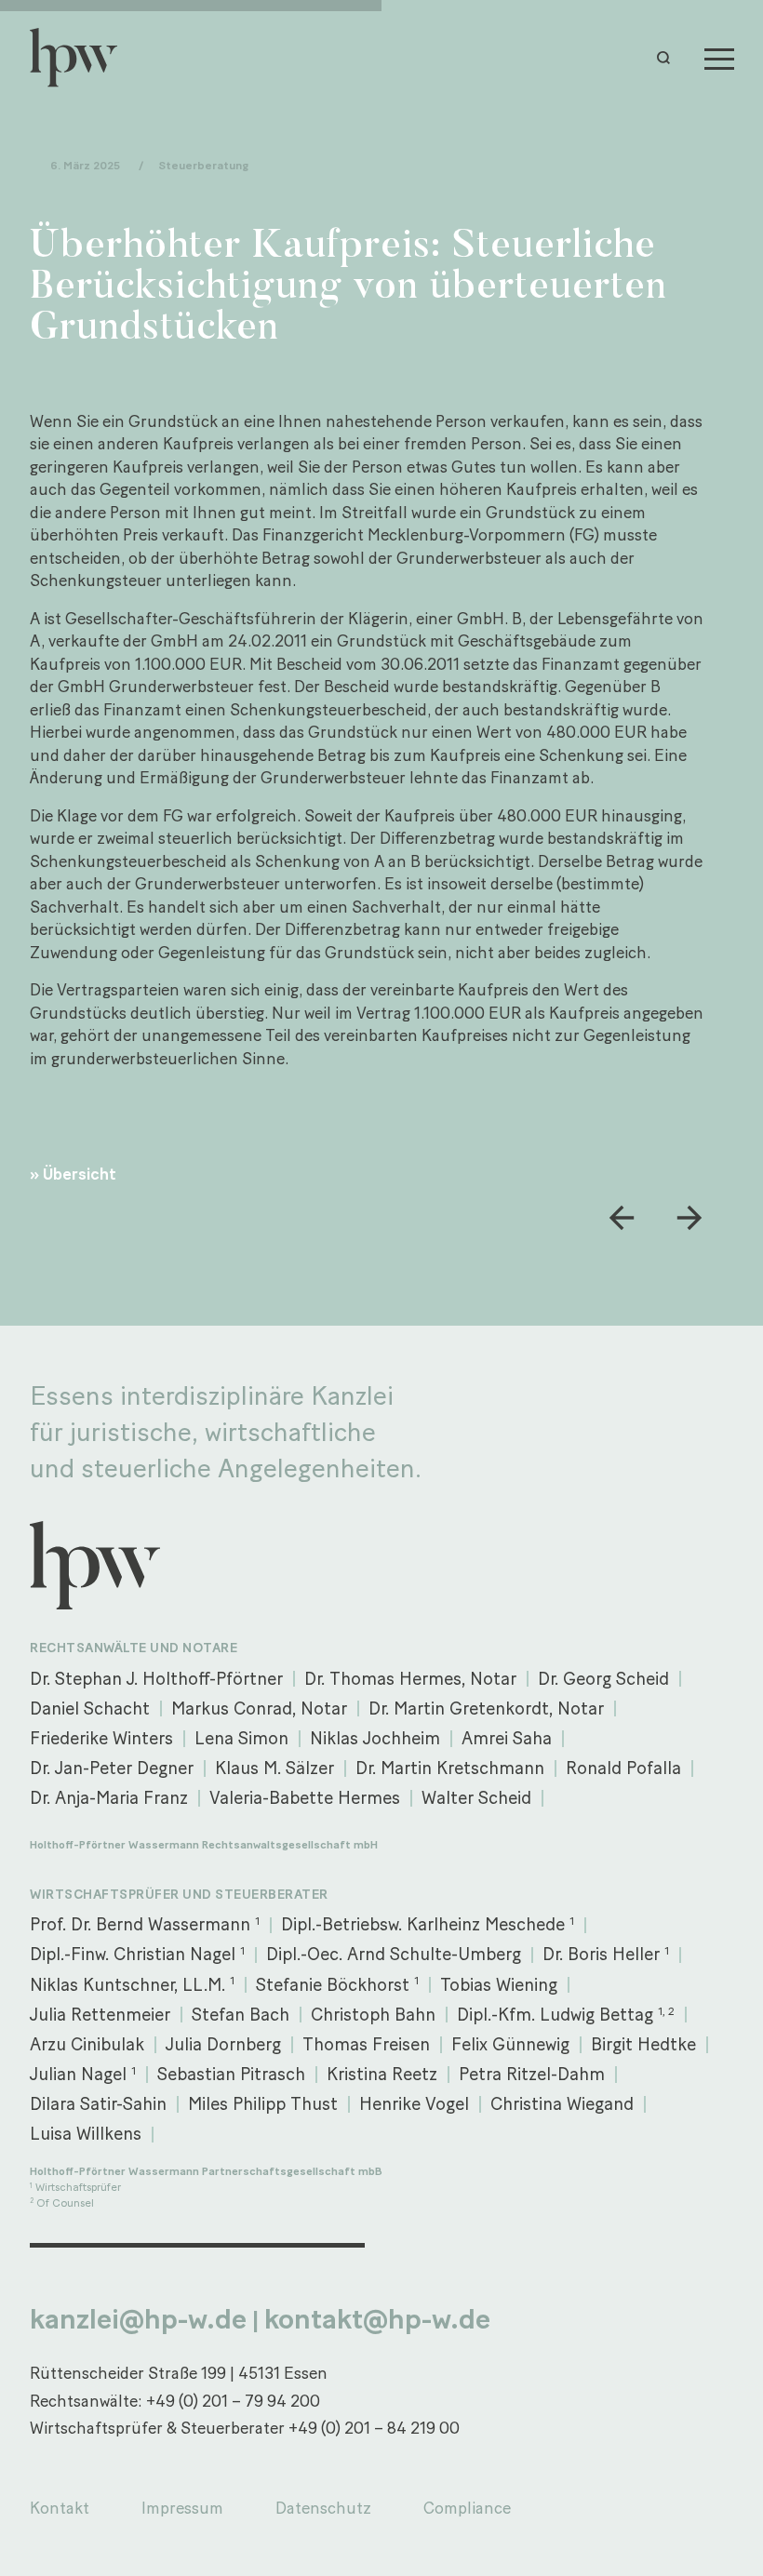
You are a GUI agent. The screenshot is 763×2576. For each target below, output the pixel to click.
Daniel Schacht (90, 1708)
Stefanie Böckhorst (337, 1984)
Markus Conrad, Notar (259, 1708)
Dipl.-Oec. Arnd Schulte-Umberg (394, 1954)
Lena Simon (241, 1738)
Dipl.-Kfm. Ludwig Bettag (566, 2015)
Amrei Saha (507, 1738)
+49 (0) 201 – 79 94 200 (233, 2401)
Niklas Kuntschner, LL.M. (132, 1984)
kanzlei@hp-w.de (138, 2319)
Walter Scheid (476, 1798)
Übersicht (80, 1174)
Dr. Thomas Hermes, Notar (410, 1679)
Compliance (467, 2508)
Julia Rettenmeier (100, 2015)
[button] (668, 58)
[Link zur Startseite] (82, 58)
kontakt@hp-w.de (377, 2319)
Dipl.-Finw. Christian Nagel (137, 1954)
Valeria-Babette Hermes (305, 1798)
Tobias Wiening (499, 1985)
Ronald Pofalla (623, 1768)
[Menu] (719, 58)
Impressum (182, 2508)
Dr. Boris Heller (606, 1954)
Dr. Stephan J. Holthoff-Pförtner (156, 1679)
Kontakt (60, 2508)
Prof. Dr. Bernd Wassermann (145, 1924)
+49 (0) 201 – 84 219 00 (374, 2428)
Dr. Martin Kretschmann (450, 1768)
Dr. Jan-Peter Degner (112, 1768)
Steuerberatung (203, 165)
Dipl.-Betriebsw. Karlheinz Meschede (428, 1924)
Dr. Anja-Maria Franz (109, 1798)
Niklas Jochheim (375, 1738)
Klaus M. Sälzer (274, 1768)
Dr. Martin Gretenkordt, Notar (486, 1708)
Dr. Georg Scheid (603, 1679)
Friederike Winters (101, 1738)
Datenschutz (323, 2508)
